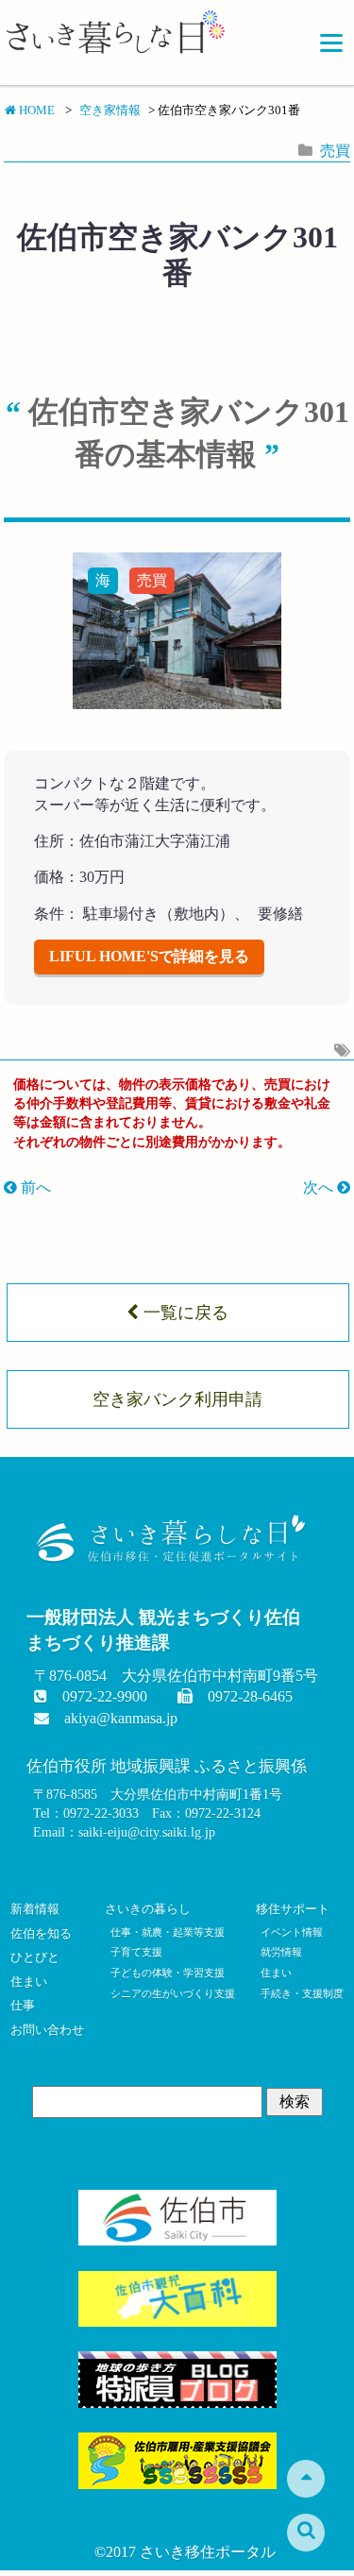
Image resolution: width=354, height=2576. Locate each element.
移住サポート (293, 1909)
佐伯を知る (41, 1934)
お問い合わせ (47, 2030)
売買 (335, 151)
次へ (320, 1187)
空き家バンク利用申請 (177, 1399)
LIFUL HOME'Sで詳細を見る (149, 956)
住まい (29, 1982)
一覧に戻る (184, 1313)
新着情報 (35, 1909)
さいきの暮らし (148, 1909)
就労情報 (281, 1952)
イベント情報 (292, 1932)
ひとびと (35, 1957)
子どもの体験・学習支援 (168, 1973)
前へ (34, 1187)
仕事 (23, 2006)
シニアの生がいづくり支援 (172, 1993)
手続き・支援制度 (302, 1993)
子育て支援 (136, 1952)
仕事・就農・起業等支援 (168, 1932)
